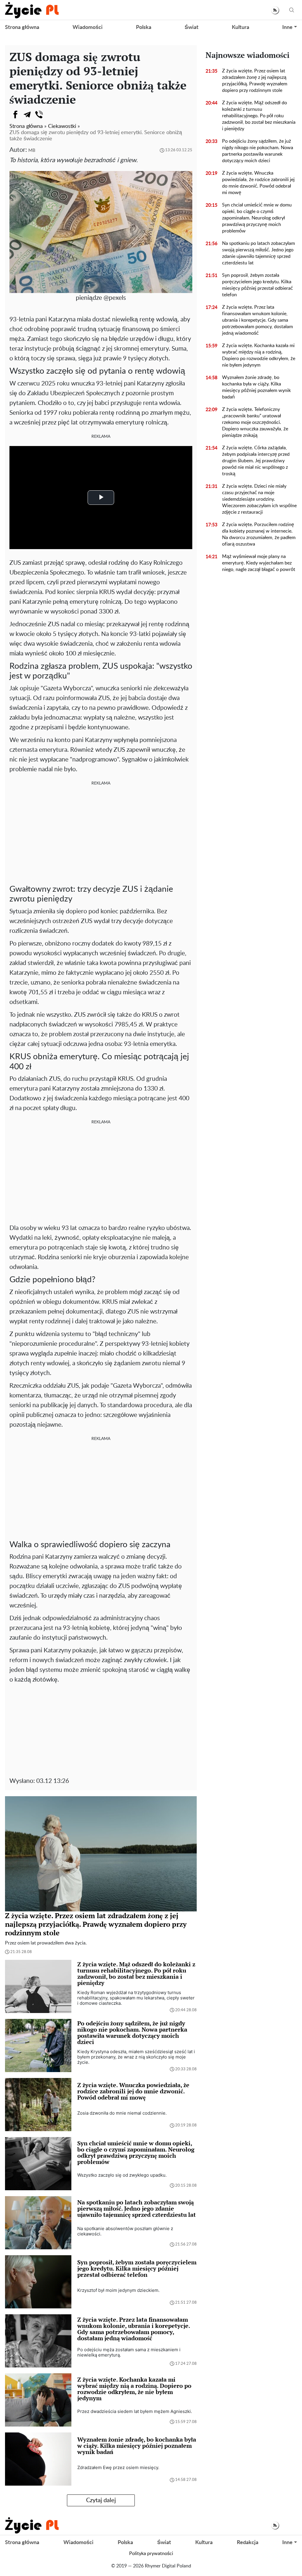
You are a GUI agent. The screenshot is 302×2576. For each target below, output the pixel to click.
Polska (144, 27)
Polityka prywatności (151, 2554)
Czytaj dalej (101, 2500)
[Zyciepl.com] (32, 10)
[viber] (39, 115)
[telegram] (27, 115)
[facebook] (15, 115)
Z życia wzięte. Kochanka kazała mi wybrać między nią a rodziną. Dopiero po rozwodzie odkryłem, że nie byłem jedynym (259, 355)
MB (32, 150)
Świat (192, 27)
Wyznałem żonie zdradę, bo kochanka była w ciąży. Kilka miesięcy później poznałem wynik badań (256, 387)
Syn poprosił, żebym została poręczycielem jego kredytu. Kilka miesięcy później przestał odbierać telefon (257, 285)
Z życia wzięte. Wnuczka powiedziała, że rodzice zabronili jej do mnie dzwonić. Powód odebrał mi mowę (258, 183)
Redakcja (248, 2543)
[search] (292, 10)
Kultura (241, 27)
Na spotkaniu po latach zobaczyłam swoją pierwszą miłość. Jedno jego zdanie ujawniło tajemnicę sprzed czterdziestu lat (258, 253)
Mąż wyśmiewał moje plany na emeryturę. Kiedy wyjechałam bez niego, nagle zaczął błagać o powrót (259, 563)
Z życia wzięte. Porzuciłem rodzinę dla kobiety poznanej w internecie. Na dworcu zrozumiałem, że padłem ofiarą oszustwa (259, 534)
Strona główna (22, 27)
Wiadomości (88, 27)
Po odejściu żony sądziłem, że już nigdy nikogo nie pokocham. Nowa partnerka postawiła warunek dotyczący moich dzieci (258, 151)
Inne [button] (287, 27)
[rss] (275, 10)
